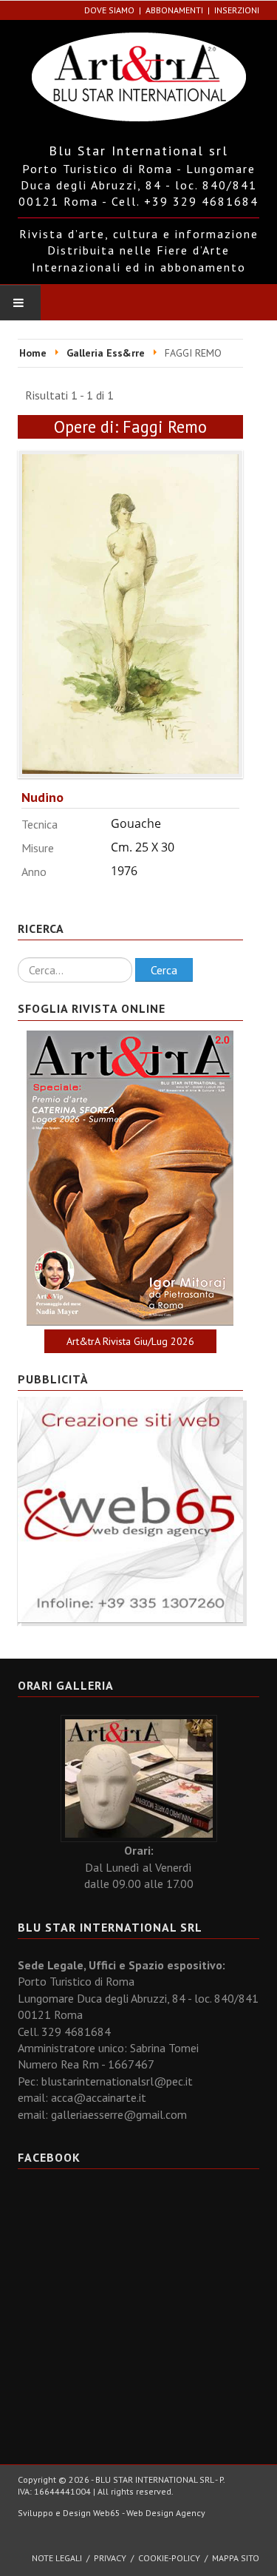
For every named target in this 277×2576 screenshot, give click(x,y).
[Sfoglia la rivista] (130, 1178)
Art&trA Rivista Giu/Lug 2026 (130, 1341)
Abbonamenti (174, 10)
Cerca (164, 970)
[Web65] (130, 1508)
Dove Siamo (109, 10)
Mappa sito (236, 2558)
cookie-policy (169, 2558)
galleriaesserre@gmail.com (119, 2114)
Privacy (110, 2558)
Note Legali (57, 2558)
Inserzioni (237, 10)
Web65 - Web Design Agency (149, 2513)
